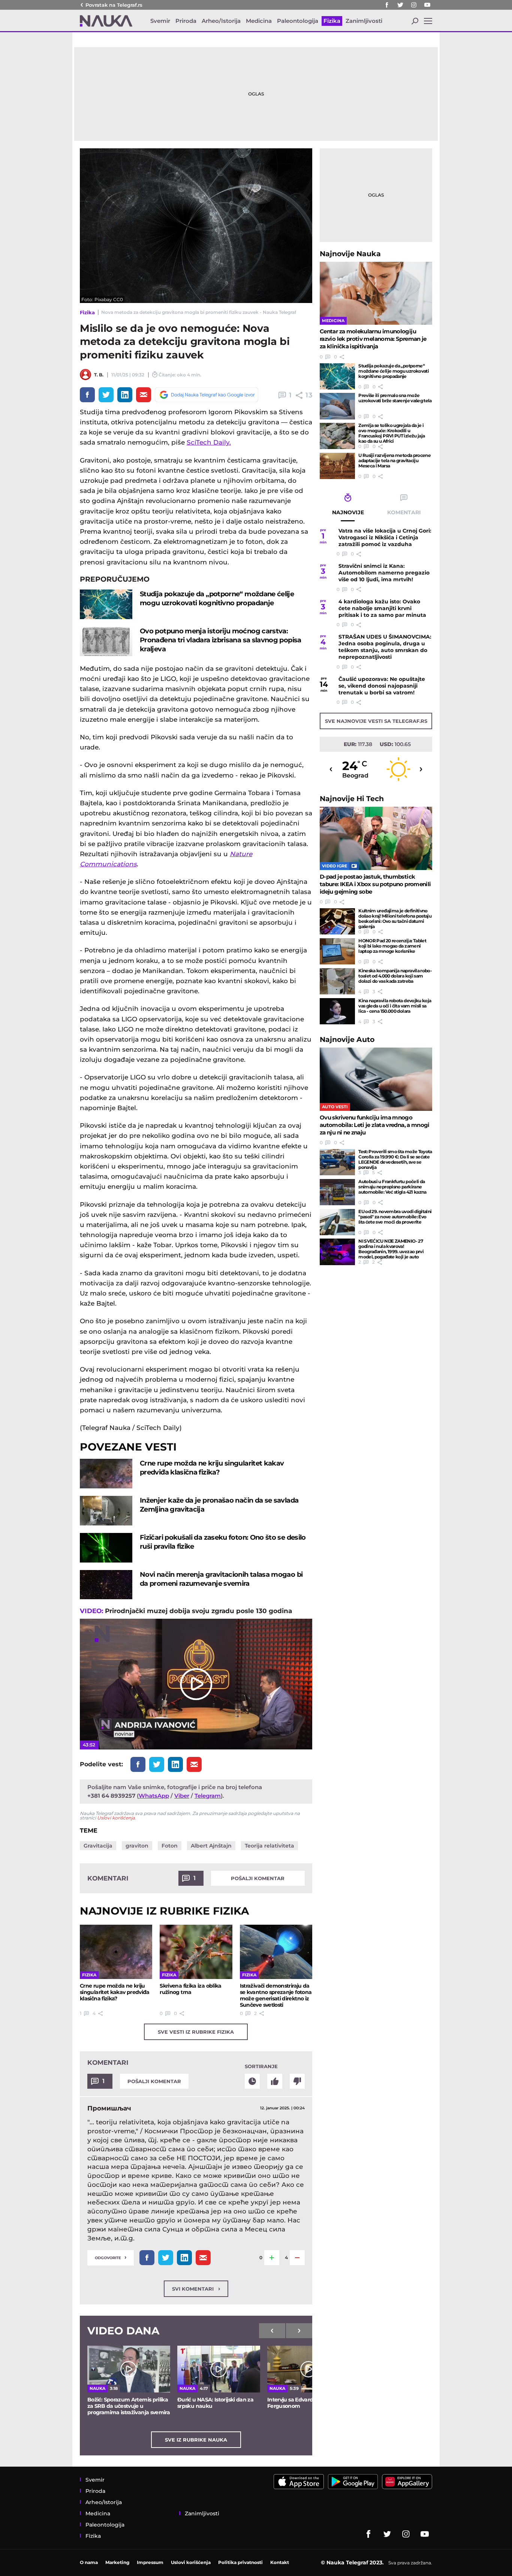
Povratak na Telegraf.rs (114, 5)
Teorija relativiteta (269, 1846)
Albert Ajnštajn (211, 1846)
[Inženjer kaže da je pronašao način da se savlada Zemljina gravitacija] (106, 1511)
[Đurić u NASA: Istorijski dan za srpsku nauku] (219, 2369)
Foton (170, 1846)
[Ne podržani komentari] (297, 2081)
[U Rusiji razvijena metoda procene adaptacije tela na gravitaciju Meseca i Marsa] (337, 466)
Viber (182, 1796)
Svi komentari (196, 2289)
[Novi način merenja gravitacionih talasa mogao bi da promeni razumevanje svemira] (106, 1585)
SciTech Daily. (209, 442)
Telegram (208, 1796)
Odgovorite (111, 2257)
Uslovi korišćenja (116, 1818)
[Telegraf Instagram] (414, 5)
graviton (137, 1846)
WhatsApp (154, 1796)
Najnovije (350, 254)
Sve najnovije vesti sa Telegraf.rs (376, 721)
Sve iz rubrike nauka (196, 2440)
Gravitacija (98, 1846)
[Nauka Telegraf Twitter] (400, 5)
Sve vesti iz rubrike (196, 2032)
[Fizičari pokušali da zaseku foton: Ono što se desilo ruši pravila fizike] (106, 1548)
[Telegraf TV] (427, 5)
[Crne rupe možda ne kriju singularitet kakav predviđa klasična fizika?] (106, 1474)
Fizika (87, 312)
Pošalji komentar (258, 1878)
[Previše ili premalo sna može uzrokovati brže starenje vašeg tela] (337, 406)
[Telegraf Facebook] (387, 5)
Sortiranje (261, 2066)
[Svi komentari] (252, 2081)
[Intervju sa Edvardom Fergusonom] (309, 2369)
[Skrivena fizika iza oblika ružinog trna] (196, 1952)
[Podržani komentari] (275, 2081)
